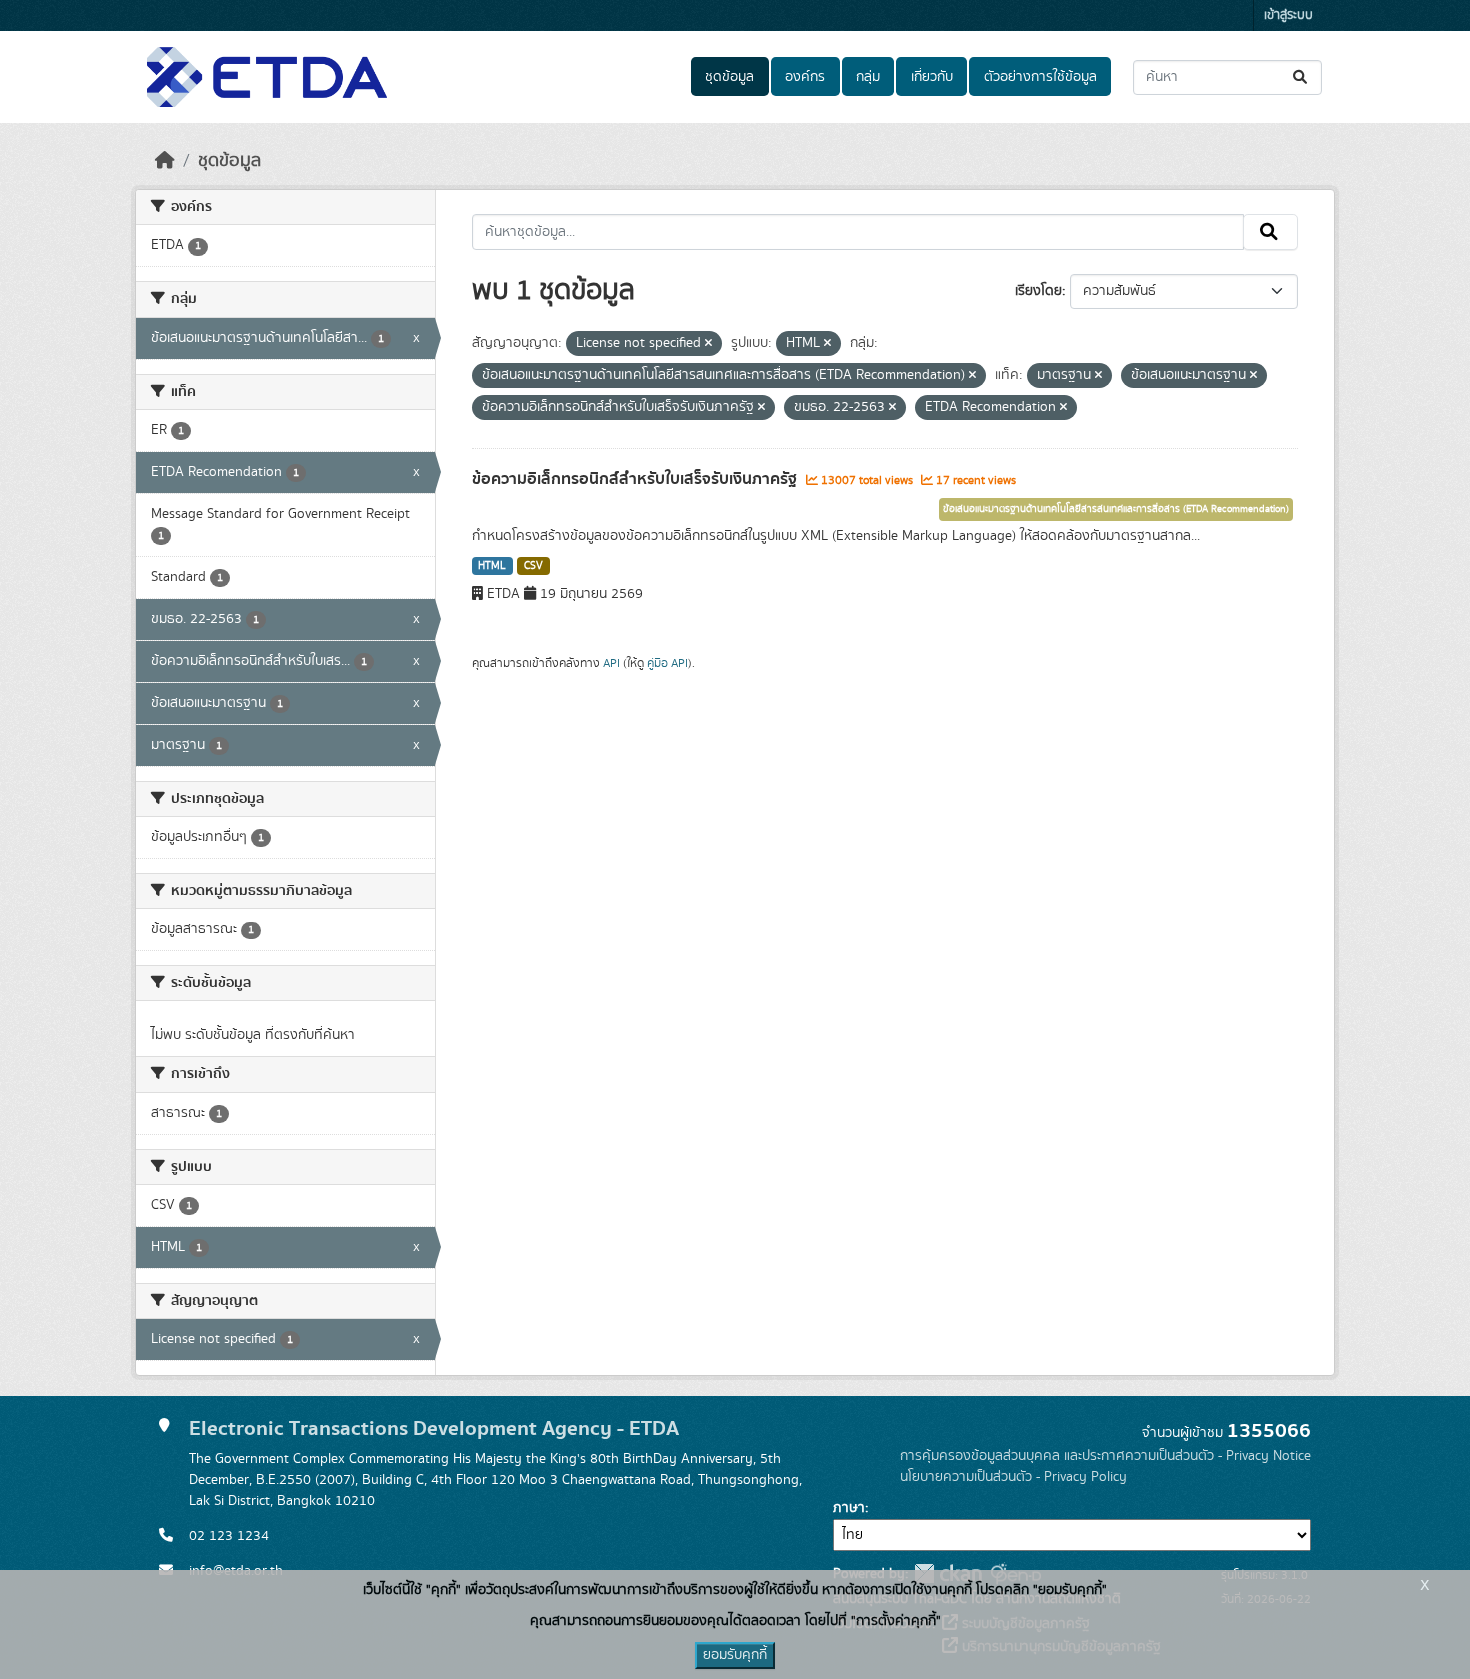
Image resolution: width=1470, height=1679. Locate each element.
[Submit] (1301, 77)
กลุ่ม (868, 77)
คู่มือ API (667, 663)
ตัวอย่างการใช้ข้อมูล (1040, 77)
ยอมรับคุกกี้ (735, 1655)
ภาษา (849, 1508)
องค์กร (805, 77)
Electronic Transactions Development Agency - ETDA (434, 1428)
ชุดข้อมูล (729, 77)
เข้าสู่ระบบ (1288, 15)
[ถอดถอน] (708, 344)
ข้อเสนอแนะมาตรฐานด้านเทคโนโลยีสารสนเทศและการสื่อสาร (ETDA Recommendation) (1116, 509)
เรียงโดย (1038, 291)
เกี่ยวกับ (932, 77)
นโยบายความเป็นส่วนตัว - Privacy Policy (1013, 1477)
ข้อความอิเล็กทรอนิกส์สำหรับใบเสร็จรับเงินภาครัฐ (636, 479)
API (611, 663)
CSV (533, 566)
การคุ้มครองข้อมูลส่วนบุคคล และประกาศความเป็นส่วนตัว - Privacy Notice (1105, 1456)
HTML (492, 566)
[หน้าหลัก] (165, 161)
